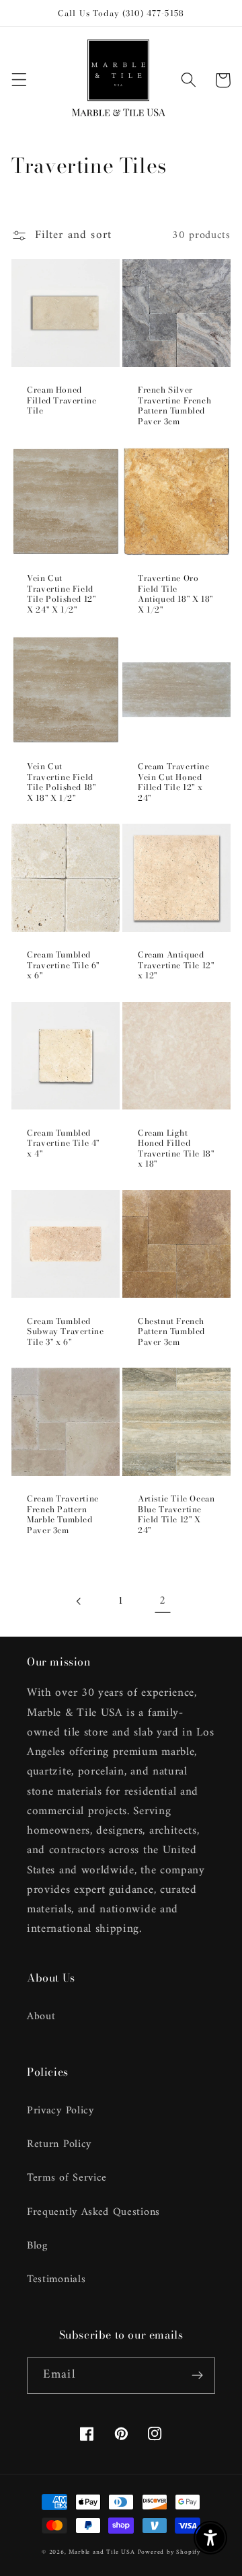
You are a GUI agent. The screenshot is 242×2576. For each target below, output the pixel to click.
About (41, 2017)
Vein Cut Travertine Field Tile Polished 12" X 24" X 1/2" (61, 594)
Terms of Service (67, 2178)
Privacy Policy (61, 2111)
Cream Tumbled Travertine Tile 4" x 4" (63, 1143)
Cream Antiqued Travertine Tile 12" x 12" (176, 965)
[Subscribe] (197, 2376)
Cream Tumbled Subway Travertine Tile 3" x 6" (65, 1332)
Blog (37, 2246)
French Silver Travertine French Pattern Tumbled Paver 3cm (174, 405)
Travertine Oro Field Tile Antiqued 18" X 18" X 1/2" (175, 594)
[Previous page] (80, 1601)
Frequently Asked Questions (93, 2212)
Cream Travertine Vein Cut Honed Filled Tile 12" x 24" (174, 782)
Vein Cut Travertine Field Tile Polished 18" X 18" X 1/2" (61, 782)
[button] (19, 80)
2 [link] (163, 1601)
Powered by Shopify (169, 2552)
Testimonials (56, 2279)
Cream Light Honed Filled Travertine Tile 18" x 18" (176, 1148)
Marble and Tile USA (102, 2552)
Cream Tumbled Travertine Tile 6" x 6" (63, 965)
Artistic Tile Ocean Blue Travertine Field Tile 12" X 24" (176, 1514)
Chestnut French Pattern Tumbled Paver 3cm (171, 1332)
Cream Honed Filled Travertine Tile (62, 400)
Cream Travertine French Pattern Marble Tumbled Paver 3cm (63, 1514)
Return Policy (59, 2144)
